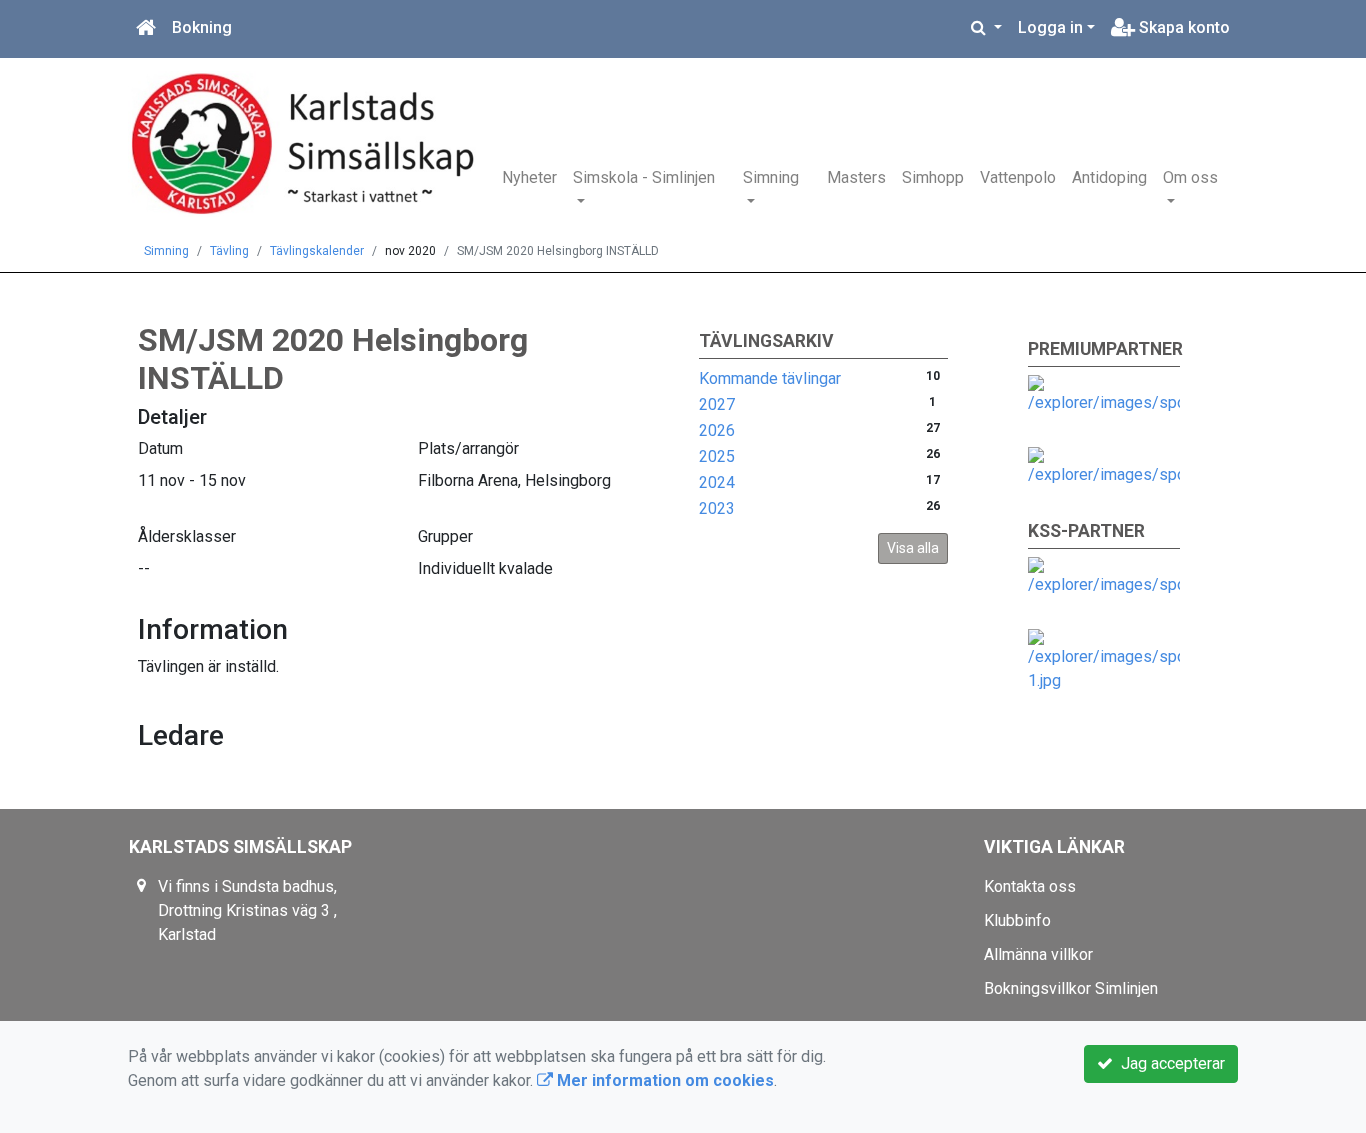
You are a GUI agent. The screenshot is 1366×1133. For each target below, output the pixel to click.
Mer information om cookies (663, 1080)
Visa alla (913, 548)
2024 (717, 482)
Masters (856, 177)
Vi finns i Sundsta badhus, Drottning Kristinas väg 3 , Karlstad (247, 910)
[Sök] (986, 28)
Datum (160, 448)
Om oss (1190, 177)
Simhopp (933, 177)
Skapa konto (1182, 27)
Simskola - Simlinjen (644, 177)
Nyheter (529, 177)
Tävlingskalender (317, 251)
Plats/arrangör (468, 448)
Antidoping (1109, 177)
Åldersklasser (187, 536)
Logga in (1050, 27)
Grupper (445, 536)
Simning (771, 177)
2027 (717, 404)
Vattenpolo (1018, 177)
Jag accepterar (1169, 1063)
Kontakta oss (1030, 886)
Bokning (202, 27)
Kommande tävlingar (770, 378)
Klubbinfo (1017, 920)
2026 (717, 430)
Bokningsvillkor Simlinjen (1071, 988)
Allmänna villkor (1038, 954)
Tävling (229, 251)
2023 (717, 508)
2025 (717, 456)
